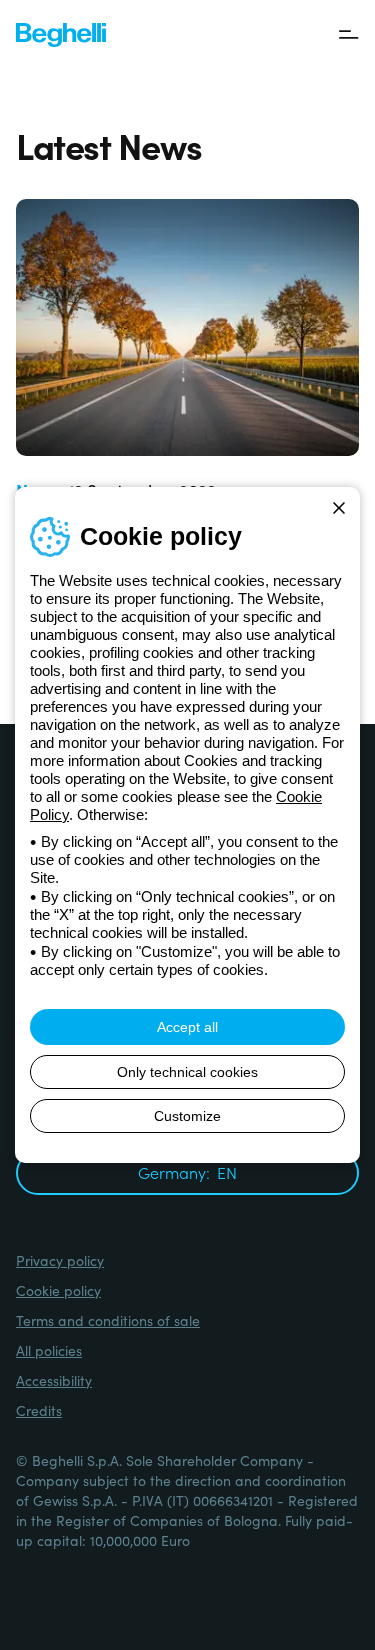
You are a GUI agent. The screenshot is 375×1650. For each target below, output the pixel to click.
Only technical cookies (187, 1072)
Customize (187, 1116)
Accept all (187, 1027)
